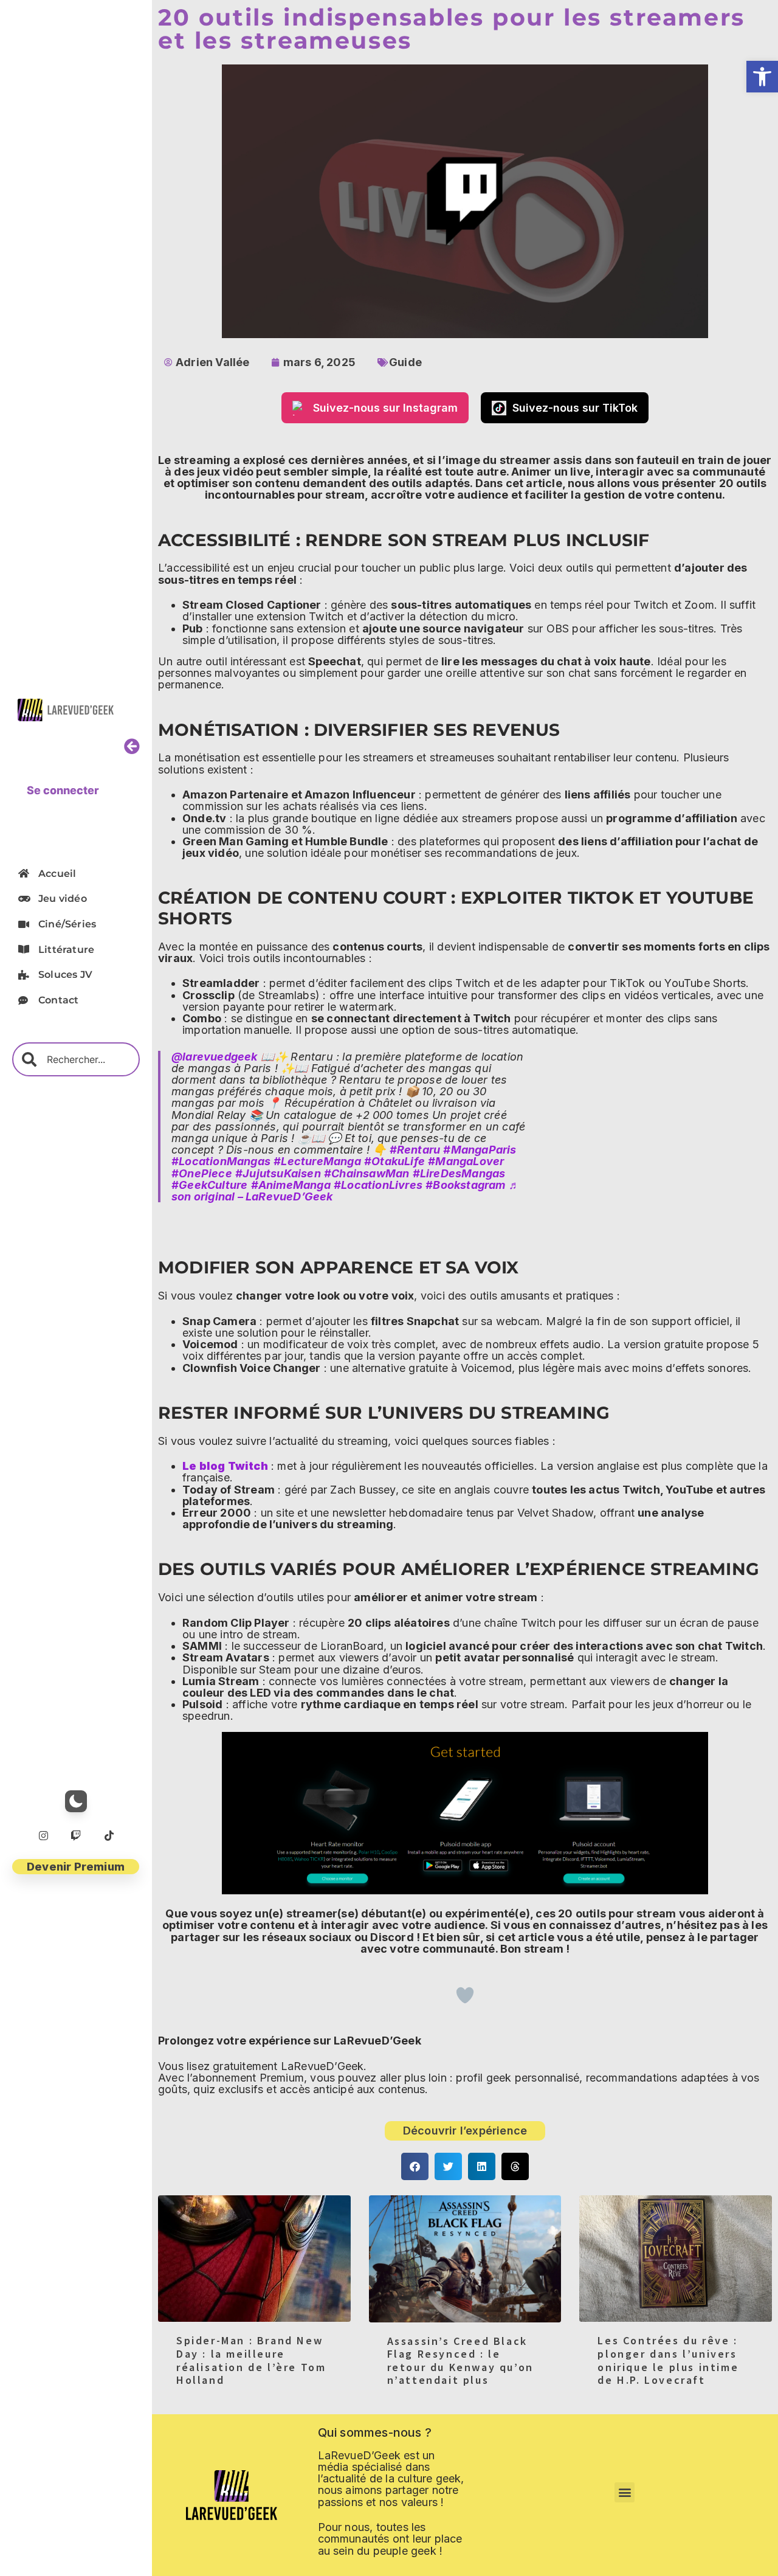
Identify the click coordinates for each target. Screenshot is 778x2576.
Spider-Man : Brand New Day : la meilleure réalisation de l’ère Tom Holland (251, 2360)
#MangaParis (480, 1150)
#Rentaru (415, 1150)
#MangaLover (466, 1161)
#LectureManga (317, 1161)
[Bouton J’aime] (465, 1995)
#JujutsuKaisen (278, 1173)
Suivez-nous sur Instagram (385, 408)
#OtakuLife (394, 1161)
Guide (405, 362)
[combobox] (76, 1059)
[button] (762, 77)
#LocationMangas (221, 1161)
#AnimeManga (291, 1185)
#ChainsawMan (367, 1173)
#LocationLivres (378, 1185)
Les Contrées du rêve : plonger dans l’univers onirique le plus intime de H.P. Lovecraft (668, 2360)
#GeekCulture (209, 1185)
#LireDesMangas (459, 1173)
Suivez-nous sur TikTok (575, 408)
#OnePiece (202, 1173)
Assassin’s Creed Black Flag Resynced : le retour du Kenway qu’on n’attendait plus (460, 2361)
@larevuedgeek (215, 1057)
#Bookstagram (465, 1185)
